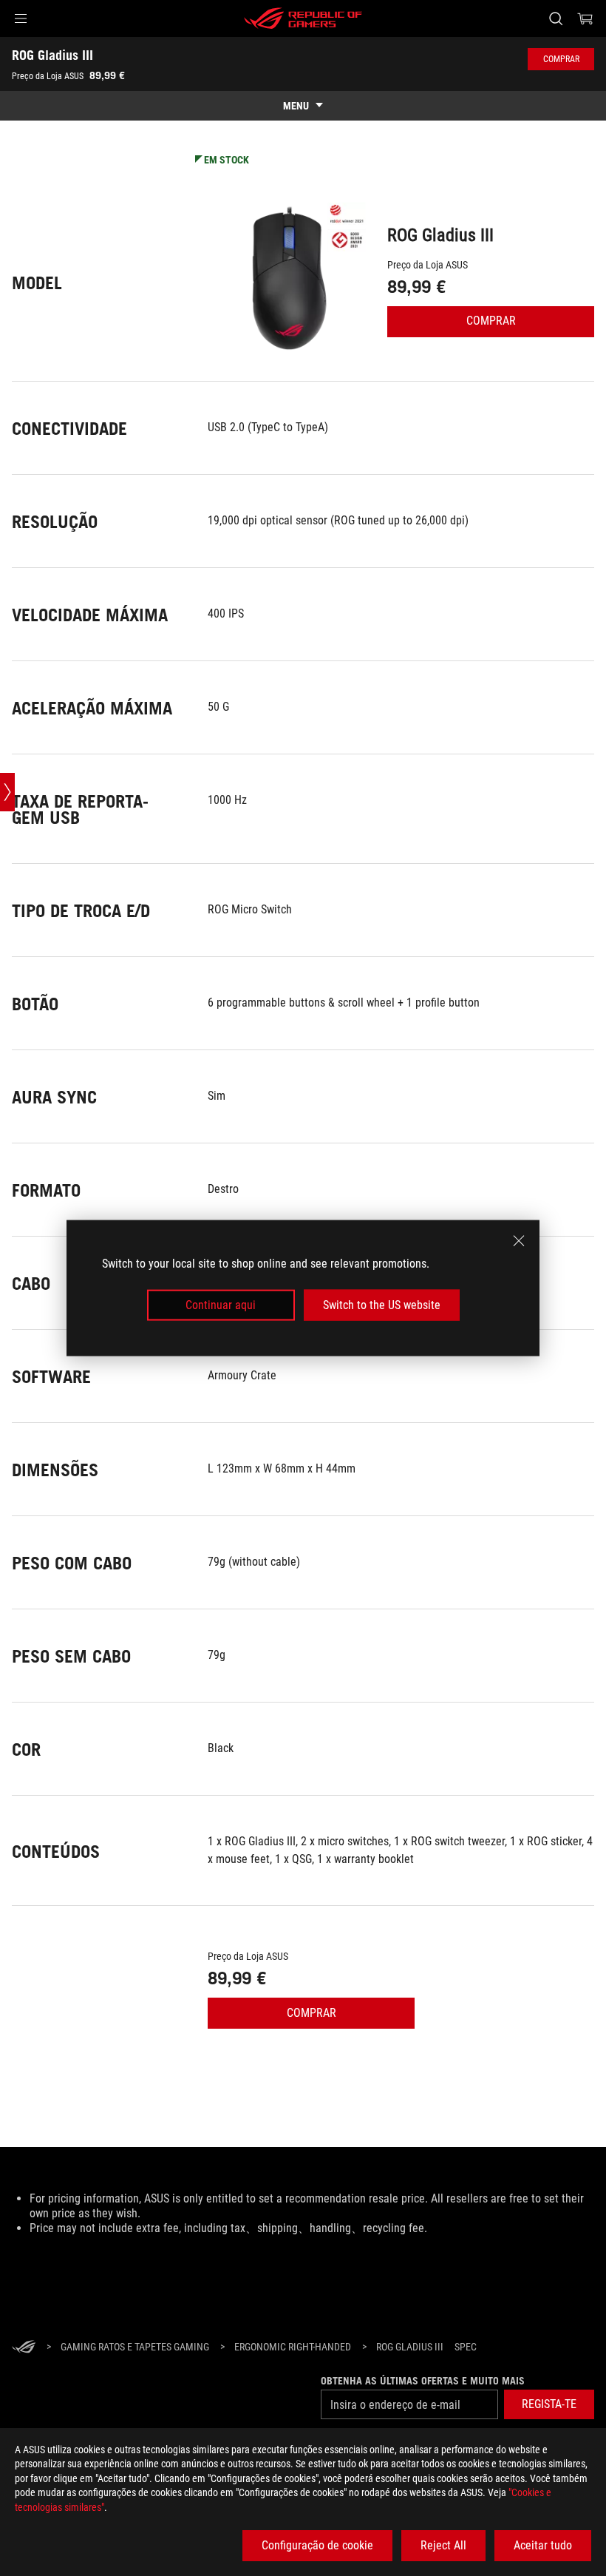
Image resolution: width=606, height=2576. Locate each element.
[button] (21, 18)
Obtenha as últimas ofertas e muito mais (423, 2381)
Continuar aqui (221, 1305)
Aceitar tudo (543, 2545)
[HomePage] (24, 2348)
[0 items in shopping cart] (585, 18)
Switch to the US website (382, 1305)
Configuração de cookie (317, 2545)
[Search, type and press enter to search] (556, 18)
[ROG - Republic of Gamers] (303, 18)
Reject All (443, 2545)
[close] (519, 1240)
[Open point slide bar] (7, 792)
